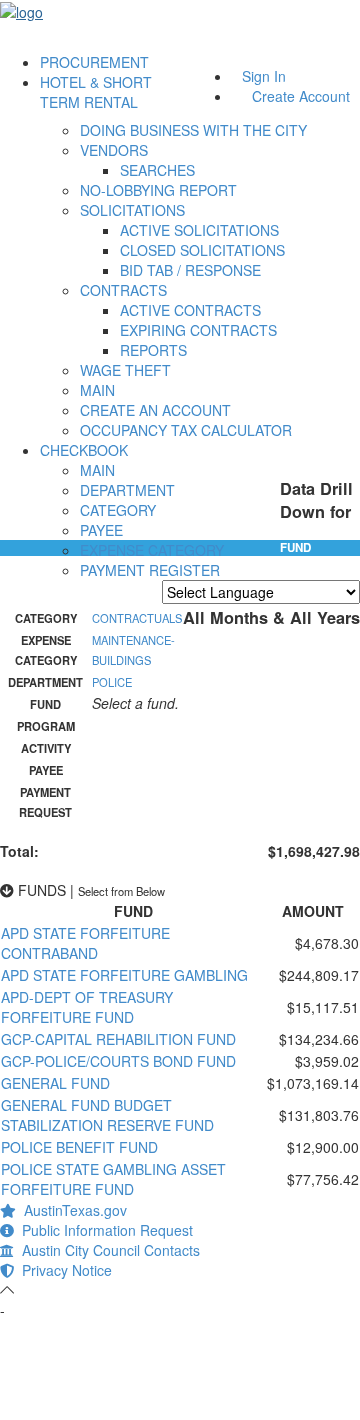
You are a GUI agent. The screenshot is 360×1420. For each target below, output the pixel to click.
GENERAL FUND (55, 1083)
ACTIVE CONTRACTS (190, 310)
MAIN (97, 390)
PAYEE (101, 530)
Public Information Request (103, 1230)
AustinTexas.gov (71, 1210)
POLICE (112, 682)
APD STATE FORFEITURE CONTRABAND (85, 943)
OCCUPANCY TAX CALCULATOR (186, 430)
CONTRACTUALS (137, 618)
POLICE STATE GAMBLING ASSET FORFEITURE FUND (113, 1179)
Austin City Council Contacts (107, 1250)
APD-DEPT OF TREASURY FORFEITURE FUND (87, 1007)
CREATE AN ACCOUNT (155, 410)
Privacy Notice (63, 1270)
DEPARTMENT (127, 490)
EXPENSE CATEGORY (152, 550)
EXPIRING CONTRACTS (198, 330)
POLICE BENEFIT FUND (79, 1147)
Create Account (301, 96)
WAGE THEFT (125, 370)
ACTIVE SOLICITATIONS (199, 230)
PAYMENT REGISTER (150, 570)
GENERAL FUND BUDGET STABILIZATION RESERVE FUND (107, 1115)
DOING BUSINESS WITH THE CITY (193, 130)
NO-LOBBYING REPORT (158, 190)
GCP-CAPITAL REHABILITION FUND (118, 1039)
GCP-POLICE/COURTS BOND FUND (118, 1061)
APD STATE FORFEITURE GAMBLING (124, 975)
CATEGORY (118, 510)
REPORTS (153, 350)
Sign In (264, 76)
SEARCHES (157, 170)
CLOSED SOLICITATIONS (202, 250)
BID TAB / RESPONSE (190, 270)
